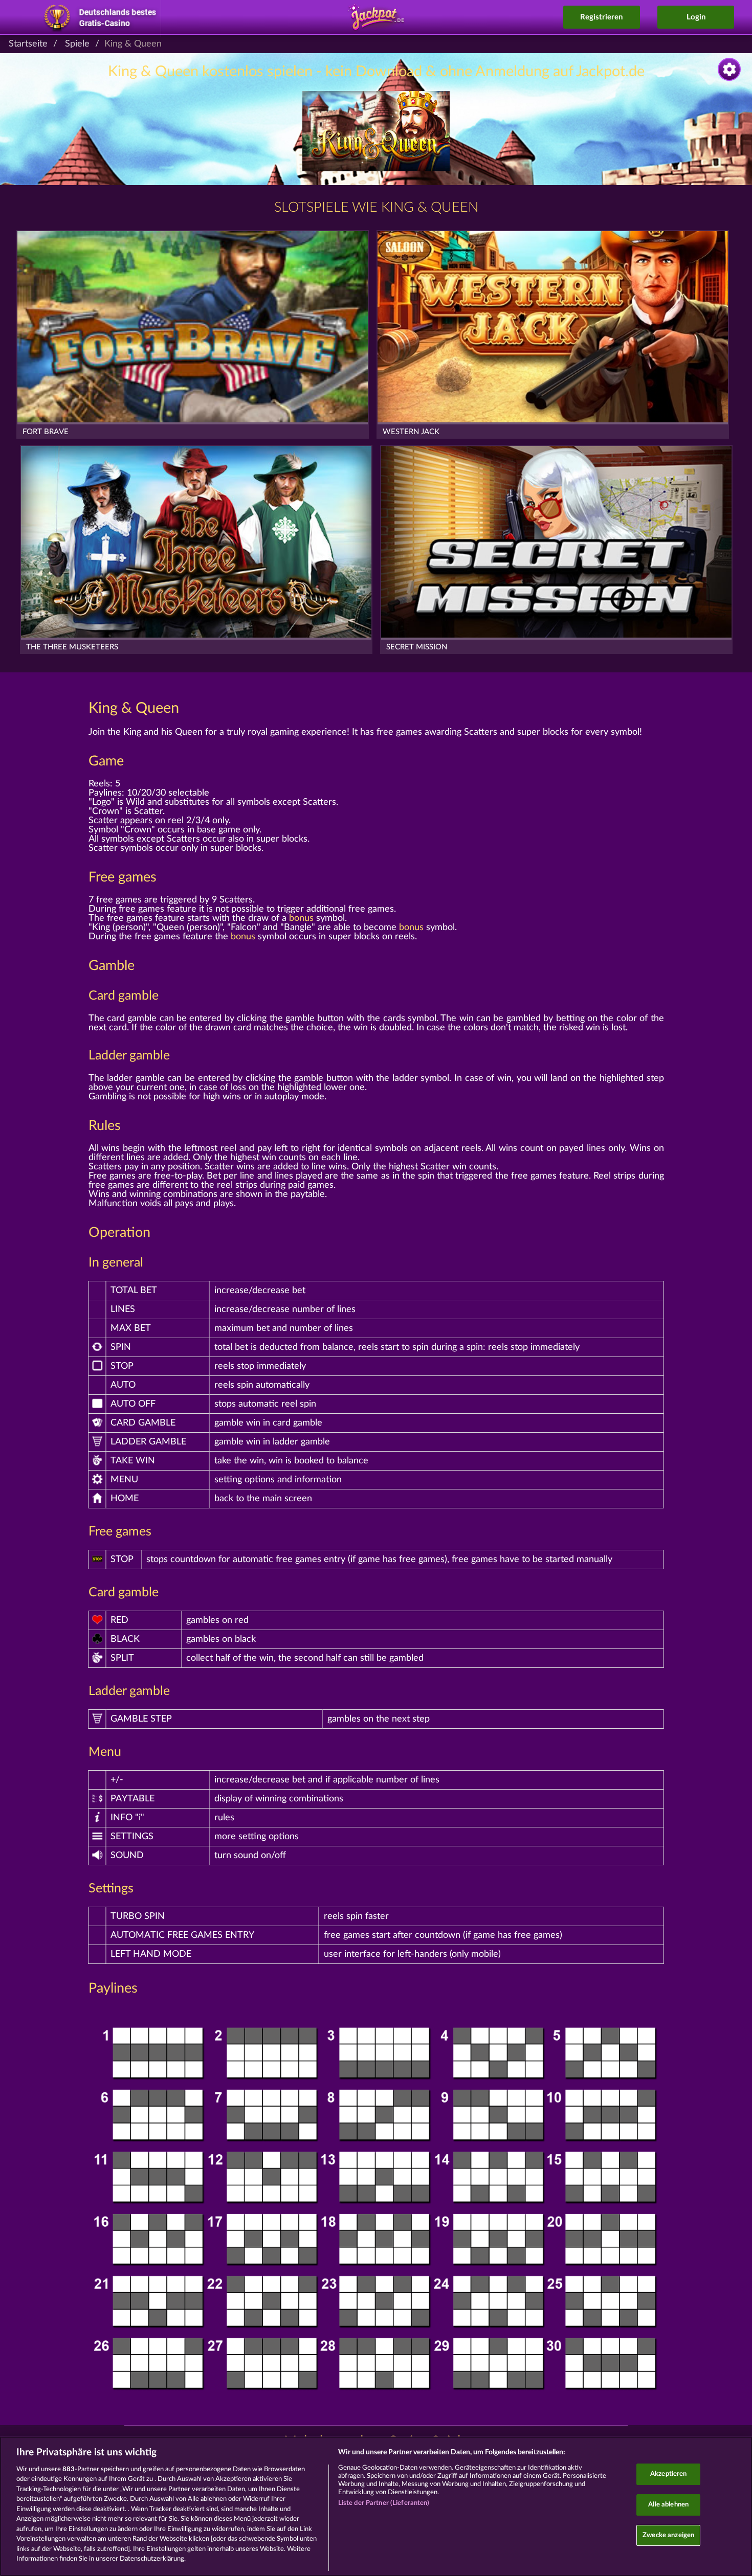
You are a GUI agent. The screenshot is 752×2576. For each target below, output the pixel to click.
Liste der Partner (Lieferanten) (384, 2503)
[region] (376, 2506)
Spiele (77, 44)
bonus (301, 918)
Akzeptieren (668, 2475)
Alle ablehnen (668, 2505)
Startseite (28, 44)
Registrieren (601, 17)
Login (696, 17)
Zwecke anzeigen (668, 2535)
